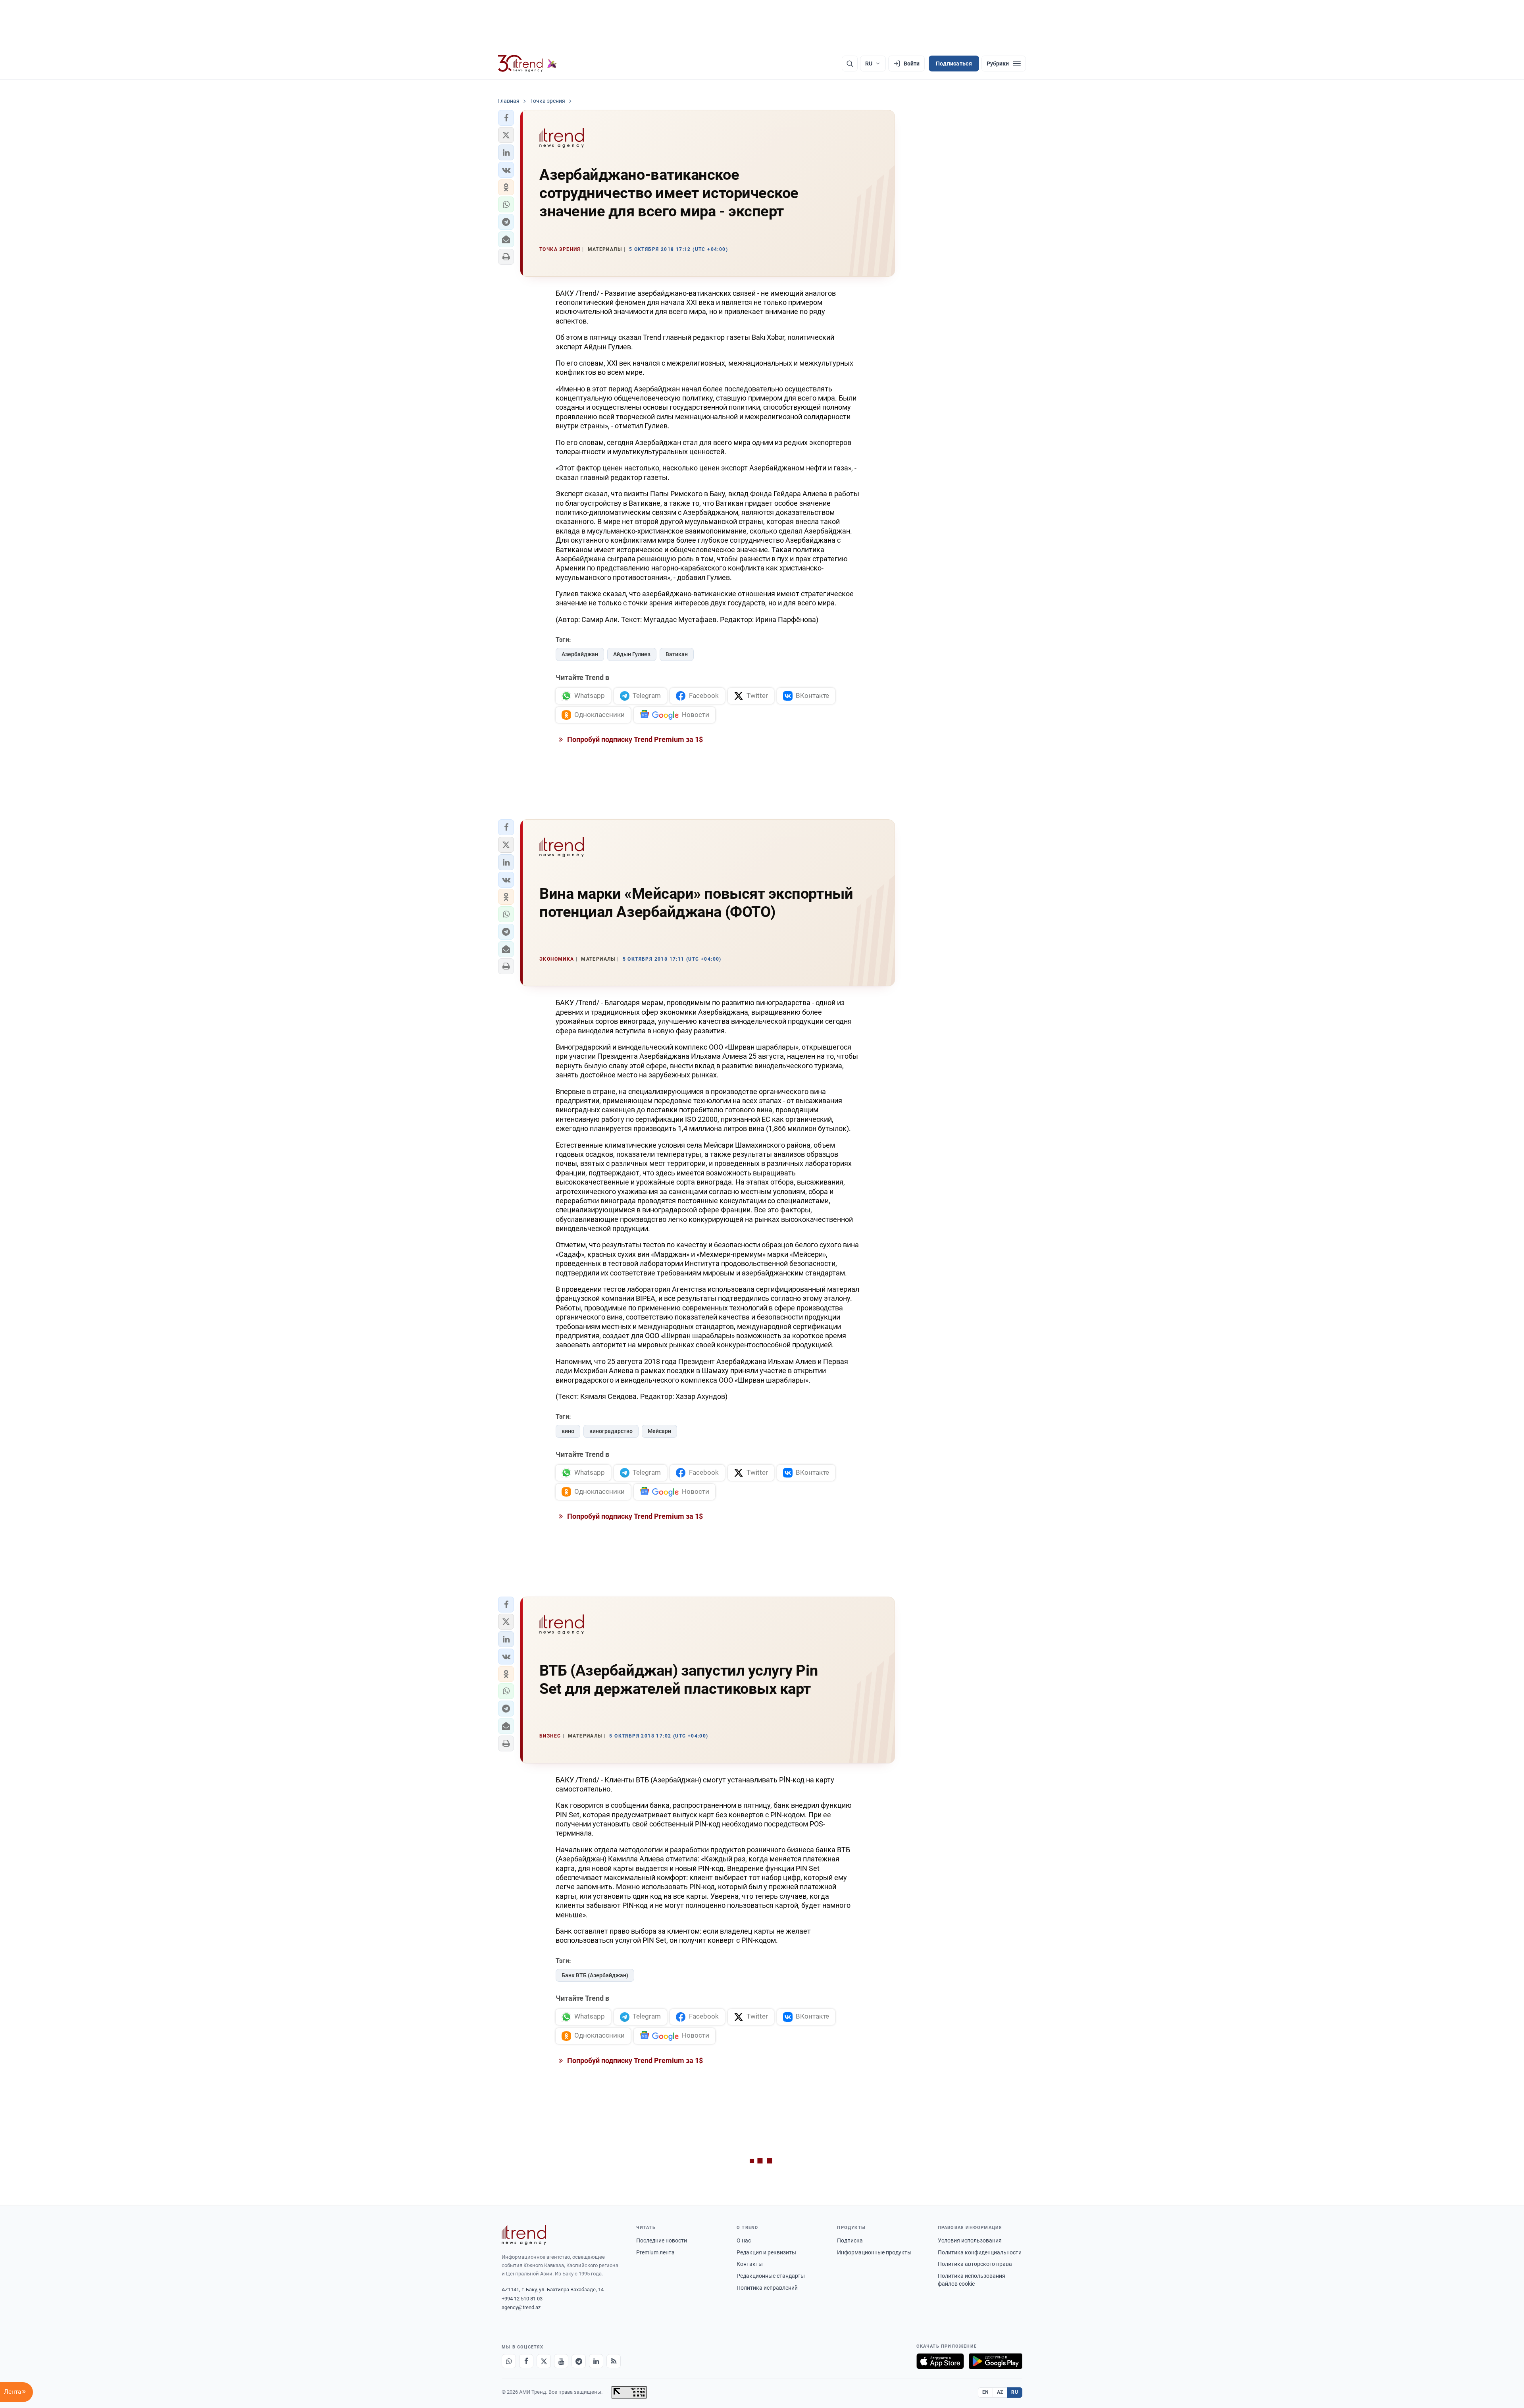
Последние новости (662, 2240)
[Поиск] (850, 64)
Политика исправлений (767, 2288)
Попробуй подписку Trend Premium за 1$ (634, 739)
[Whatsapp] (509, 2361)
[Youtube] (561, 2361)
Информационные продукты (874, 2252)
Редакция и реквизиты (766, 2252)
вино (568, 1431)
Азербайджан (580, 654)
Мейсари (659, 1431)
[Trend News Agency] (524, 2235)
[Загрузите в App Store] (940, 2361)
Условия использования (970, 2240)
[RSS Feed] (614, 2361)
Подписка (850, 2240)
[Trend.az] (527, 64)
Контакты (750, 2264)
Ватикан (677, 654)
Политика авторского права (975, 2264)
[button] (506, 118)
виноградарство (611, 1431)
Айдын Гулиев (632, 654)
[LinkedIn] (596, 2361)
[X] (544, 2361)
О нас (744, 2240)
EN (985, 2392)
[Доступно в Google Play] (996, 2361)
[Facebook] (526, 2361)
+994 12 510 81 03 (522, 2299)
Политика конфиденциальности (980, 2252)
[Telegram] (579, 2361)
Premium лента (655, 2252)
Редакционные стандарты (771, 2276)
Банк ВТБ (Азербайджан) (595, 1975)
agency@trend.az (521, 2307)
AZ (1000, 2392)
